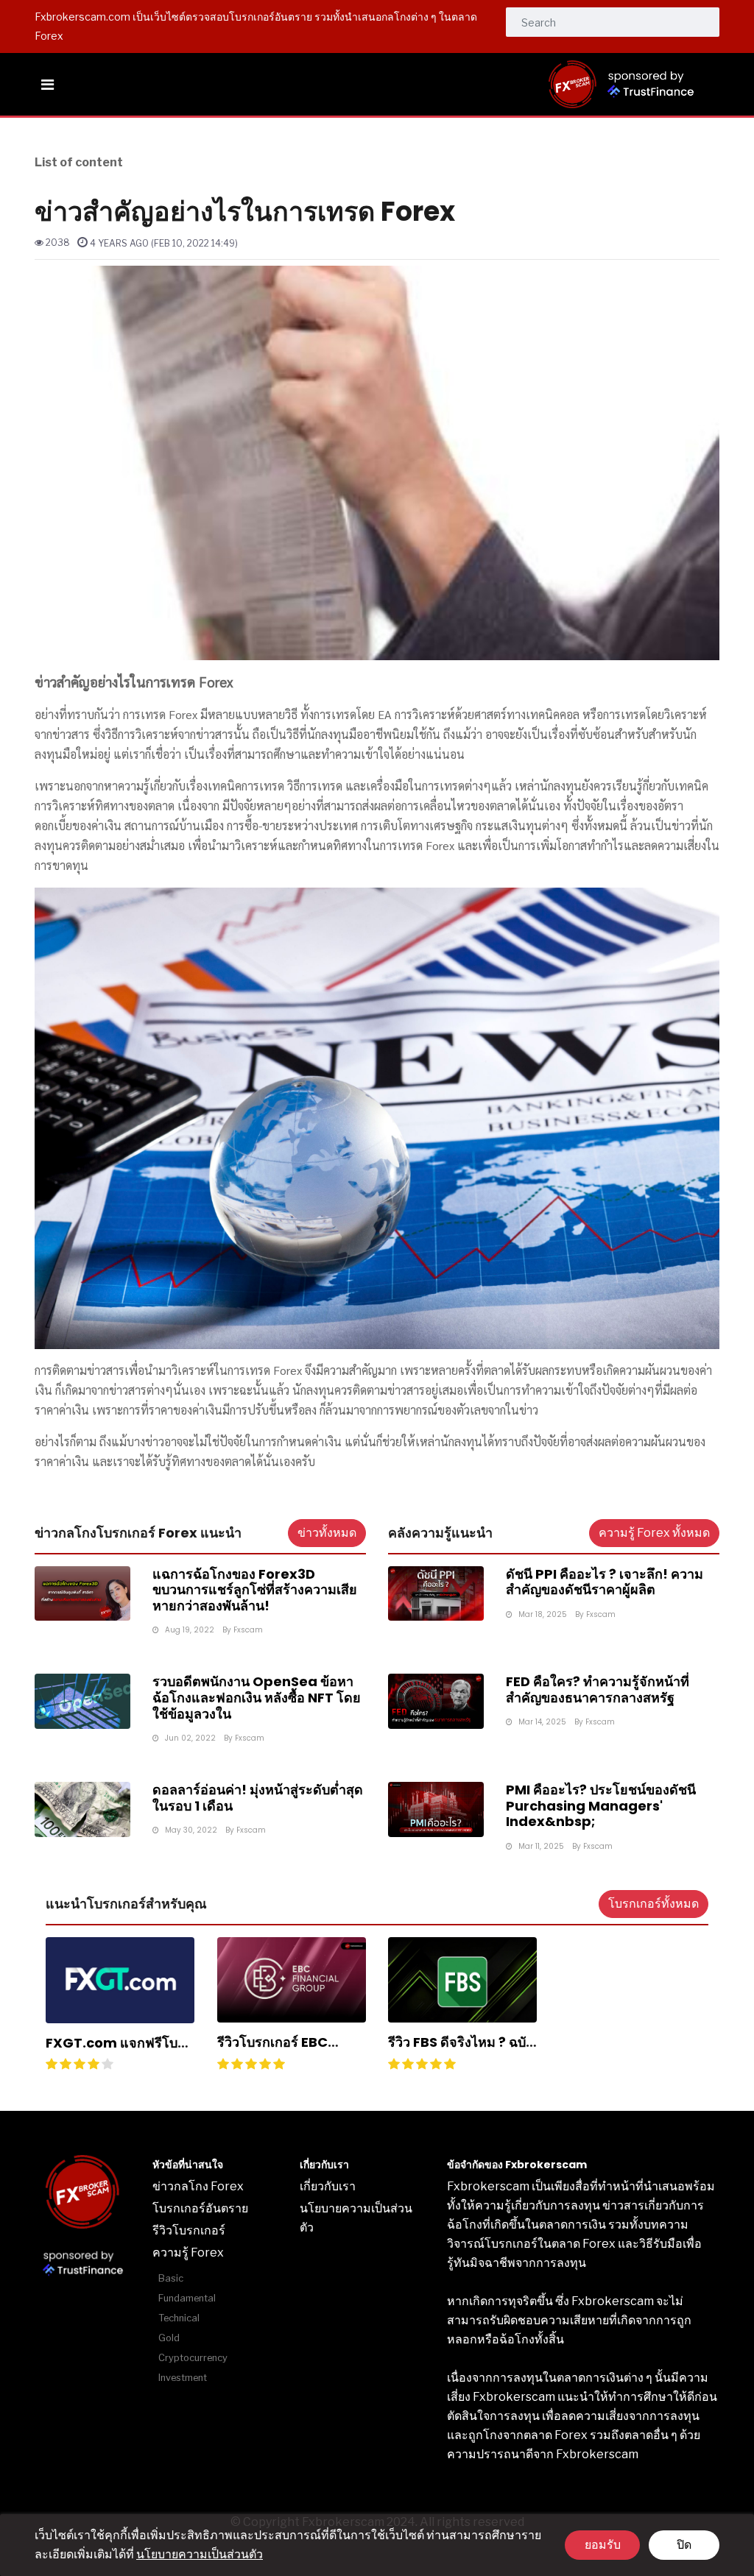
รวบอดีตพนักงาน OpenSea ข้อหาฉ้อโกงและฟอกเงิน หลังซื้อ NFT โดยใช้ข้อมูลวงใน (257, 1697)
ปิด (684, 2545)
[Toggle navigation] (47, 85)
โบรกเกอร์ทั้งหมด (653, 1904)
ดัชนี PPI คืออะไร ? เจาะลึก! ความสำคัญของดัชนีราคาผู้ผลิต (605, 1582)
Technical (179, 2318)
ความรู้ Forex (188, 2253)
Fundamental (187, 2298)
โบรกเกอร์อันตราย (200, 2208)
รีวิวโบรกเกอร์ (189, 2230)
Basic (171, 2278)
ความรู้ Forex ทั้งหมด (654, 1533)
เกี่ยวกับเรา (328, 2186)
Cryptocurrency (193, 2358)
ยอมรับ (603, 2545)
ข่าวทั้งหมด (327, 1533)
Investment (183, 2378)
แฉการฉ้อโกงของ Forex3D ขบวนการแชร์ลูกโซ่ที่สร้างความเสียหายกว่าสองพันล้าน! (255, 1590)
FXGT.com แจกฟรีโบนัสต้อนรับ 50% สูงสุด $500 (120, 2051)
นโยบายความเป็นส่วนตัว (200, 2554)
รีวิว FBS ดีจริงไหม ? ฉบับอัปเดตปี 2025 (461, 2050)
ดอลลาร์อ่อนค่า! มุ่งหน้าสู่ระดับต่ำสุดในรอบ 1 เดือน (258, 1798)
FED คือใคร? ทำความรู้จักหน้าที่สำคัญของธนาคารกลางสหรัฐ (598, 1689)
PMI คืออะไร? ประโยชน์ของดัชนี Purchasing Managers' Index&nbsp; (601, 1805)
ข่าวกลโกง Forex (198, 2186)
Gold (169, 2338)
